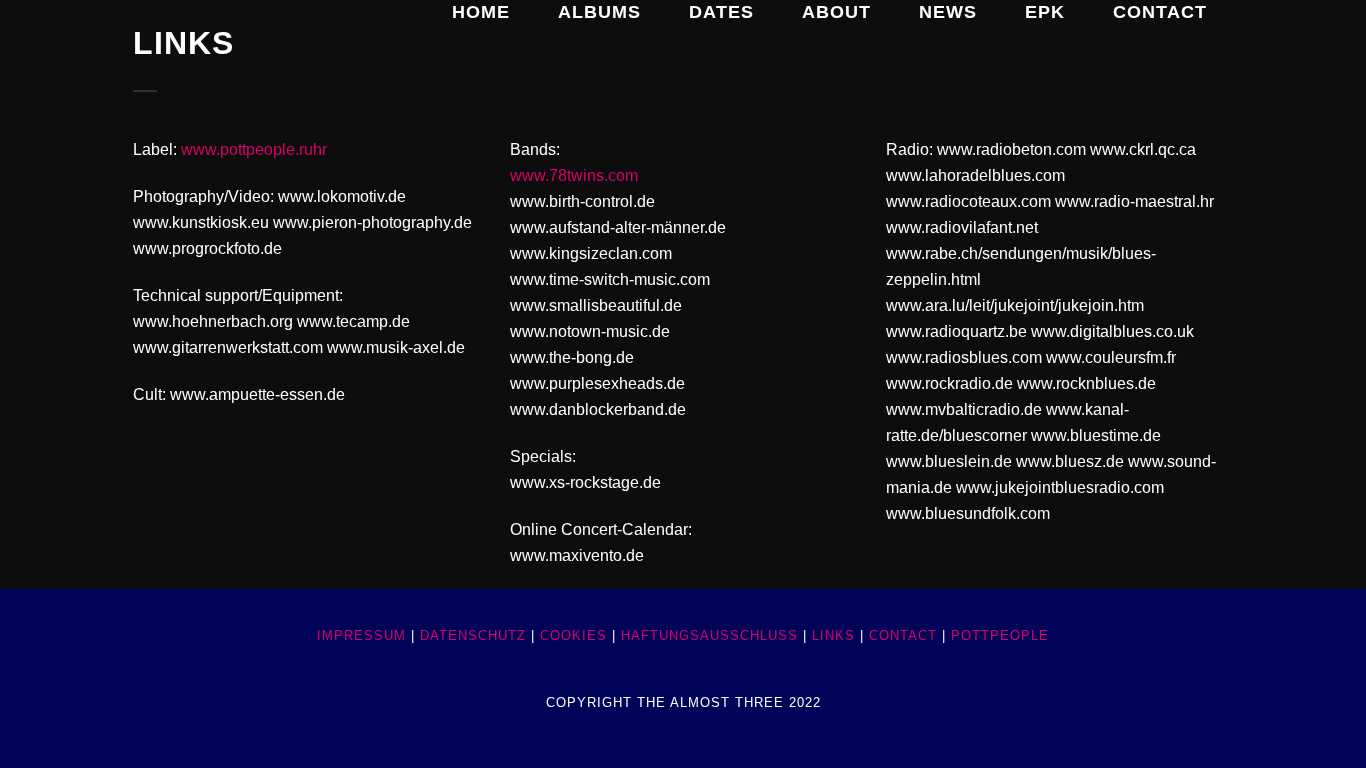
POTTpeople (1000, 635)
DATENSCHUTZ (473, 635)
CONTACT (903, 635)
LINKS (833, 635)
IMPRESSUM (361, 635)
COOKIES (573, 635)
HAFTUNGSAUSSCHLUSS (709, 635)
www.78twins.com (574, 175)
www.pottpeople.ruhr (254, 149)
